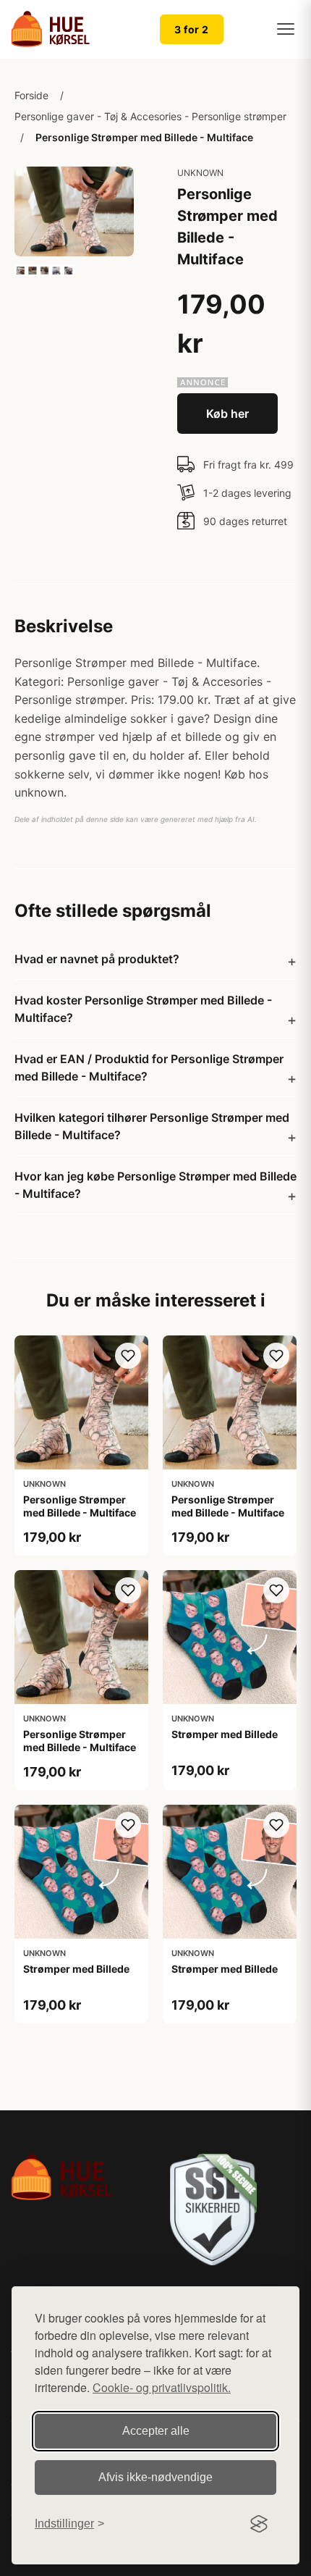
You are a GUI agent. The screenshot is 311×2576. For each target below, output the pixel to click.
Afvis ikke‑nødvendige (155, 2477)
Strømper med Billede (225, 1734)
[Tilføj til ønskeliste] (128, 1356)
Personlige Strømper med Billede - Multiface (144, 137)
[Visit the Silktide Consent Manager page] (259, 2524)
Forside (31, 95)
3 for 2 (192, 29)
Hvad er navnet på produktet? (97, 959)
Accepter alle (156, 2431)
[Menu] (286, 29)
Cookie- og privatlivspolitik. (162, 2387)
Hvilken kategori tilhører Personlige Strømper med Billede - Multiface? (152, 1126)
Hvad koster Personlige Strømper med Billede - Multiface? (143, 1009)
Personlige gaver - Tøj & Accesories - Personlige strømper (150, 116)
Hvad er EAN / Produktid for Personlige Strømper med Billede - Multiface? (149, 1067)
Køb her (227, 414)
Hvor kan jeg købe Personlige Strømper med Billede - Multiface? (155, 1185)
